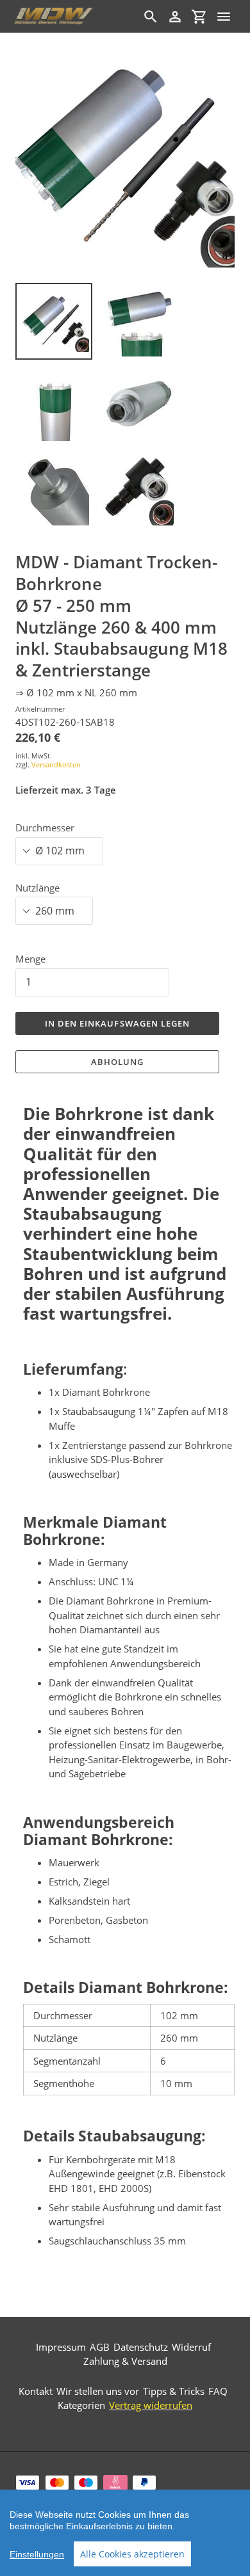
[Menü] (224, 17)
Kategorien (81, 2405)
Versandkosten (56, 764)
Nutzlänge (37, 888)
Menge (30, 959)
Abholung (117, 1062)
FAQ (218, 2391)
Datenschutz (141, 2347)
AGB (100, 2347)
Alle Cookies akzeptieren (132, 2554)
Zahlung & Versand (125, 2361)
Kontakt (36, 2391)
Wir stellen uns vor (98, 2391)
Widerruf (191, 2347)
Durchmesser (45, 828)
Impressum (61, 2347)
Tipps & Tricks (174, 2391)
